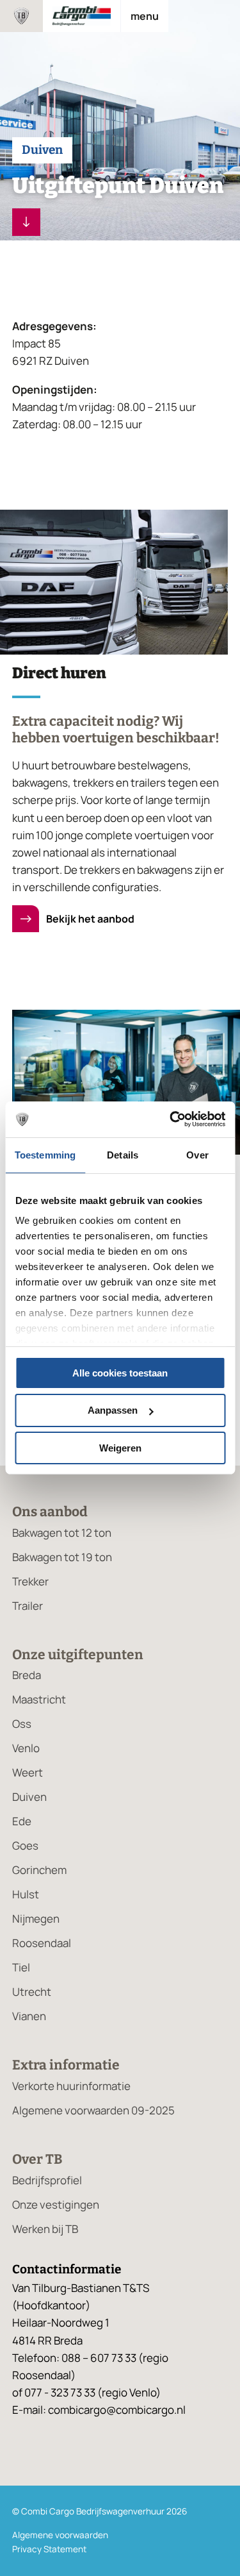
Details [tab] (123, 1154)
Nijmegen (36, 1919)
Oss (22, 1724)
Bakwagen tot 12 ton (62, 1533)
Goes (25, 1845)
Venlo (26, 1748)
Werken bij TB (45, 2229)
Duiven (29, 1797)
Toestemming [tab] (45, 1154)
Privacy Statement (49, 2549)
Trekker (30, 1581)
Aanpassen (113, 1410)
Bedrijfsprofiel (47, 2180)
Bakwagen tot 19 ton (62, 1557)
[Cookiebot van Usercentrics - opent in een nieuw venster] (171, 1119)
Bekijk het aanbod (89, 919)
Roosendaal (42, 1943)
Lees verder (26, 222)
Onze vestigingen (56, 2204)
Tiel (21, 1967)
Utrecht (32, 1992)
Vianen (29, 2016)
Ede (22, 1821)
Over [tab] (197, 1154)
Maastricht (39, 1699)
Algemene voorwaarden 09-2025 (93, 2110)
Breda (27, 1675)
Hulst (26, 1894)
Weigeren (120, 1448)
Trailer (28, 1606)
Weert (28, 1772)
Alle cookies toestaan (120, 1372)
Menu (145, 16)
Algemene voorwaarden (60, 2535)
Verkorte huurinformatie (71, 2086)
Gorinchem (39, 1870)
